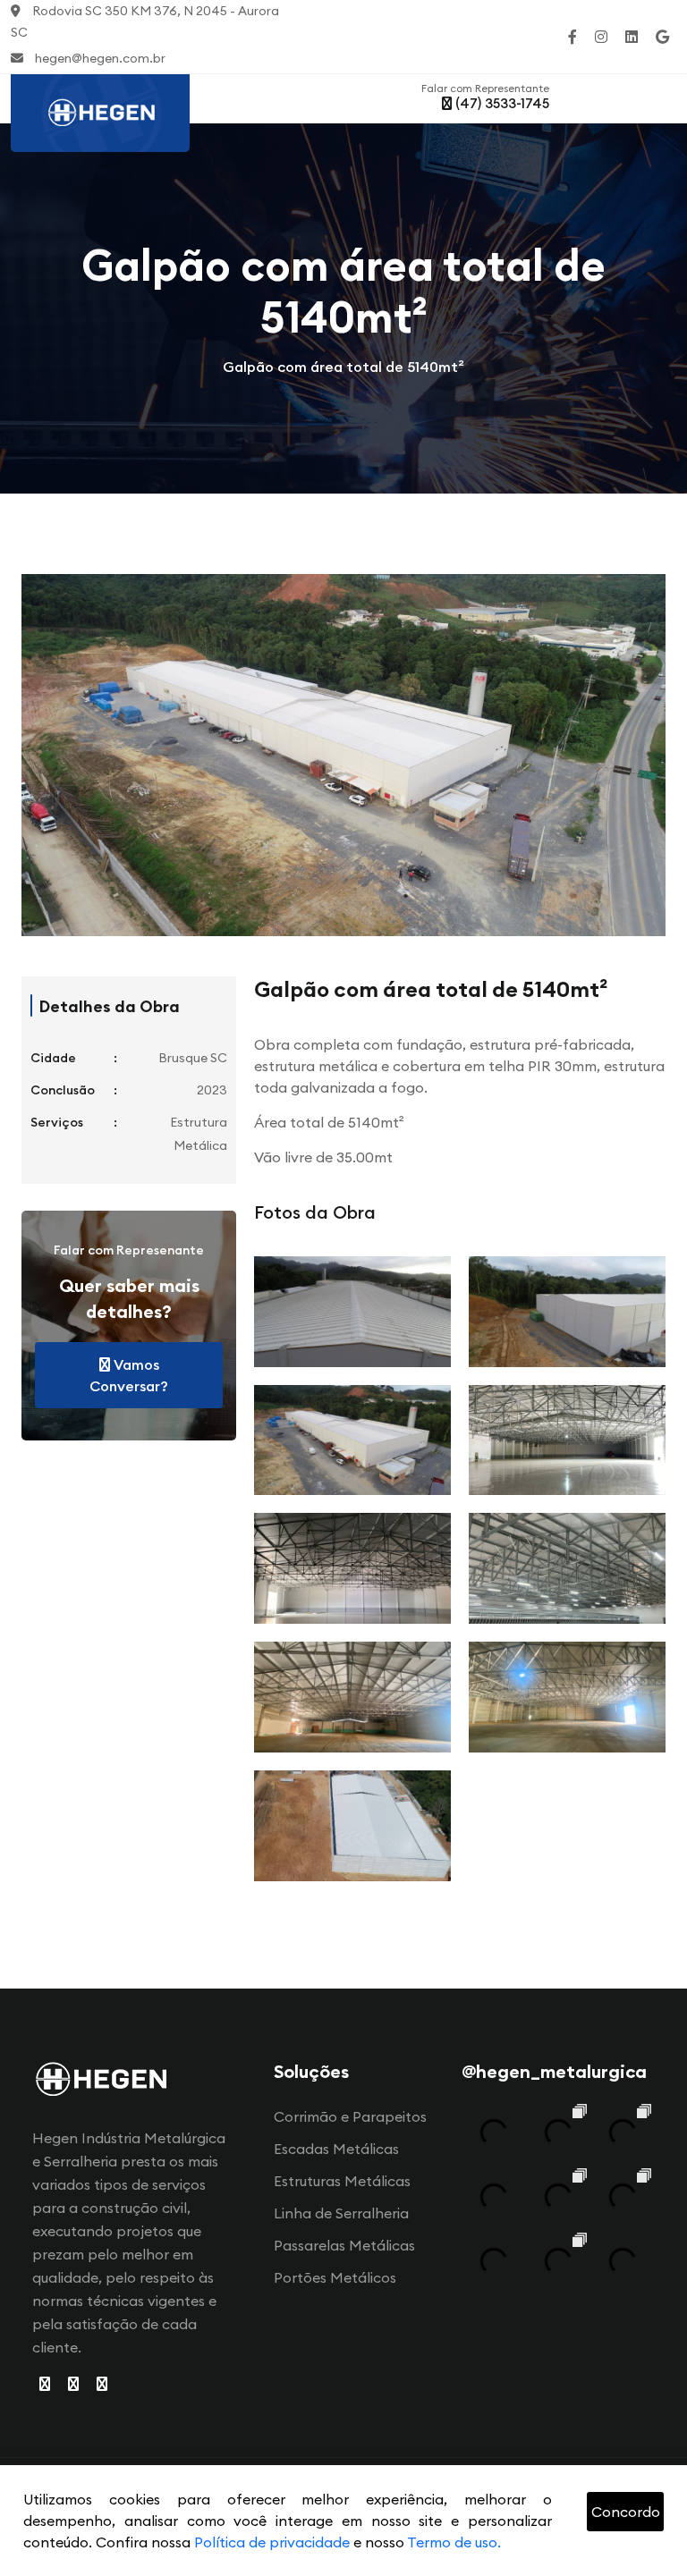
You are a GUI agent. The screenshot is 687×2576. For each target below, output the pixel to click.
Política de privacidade (272, 2542)
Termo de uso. (454, 2542)
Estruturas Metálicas (342, 2181)
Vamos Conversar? (129, 1375)
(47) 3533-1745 (500, 103)
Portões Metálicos (335, 2277)
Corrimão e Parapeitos (350, 2116)
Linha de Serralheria (341, 2213)
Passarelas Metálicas (344, 2245)
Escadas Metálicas (336, 2149)
